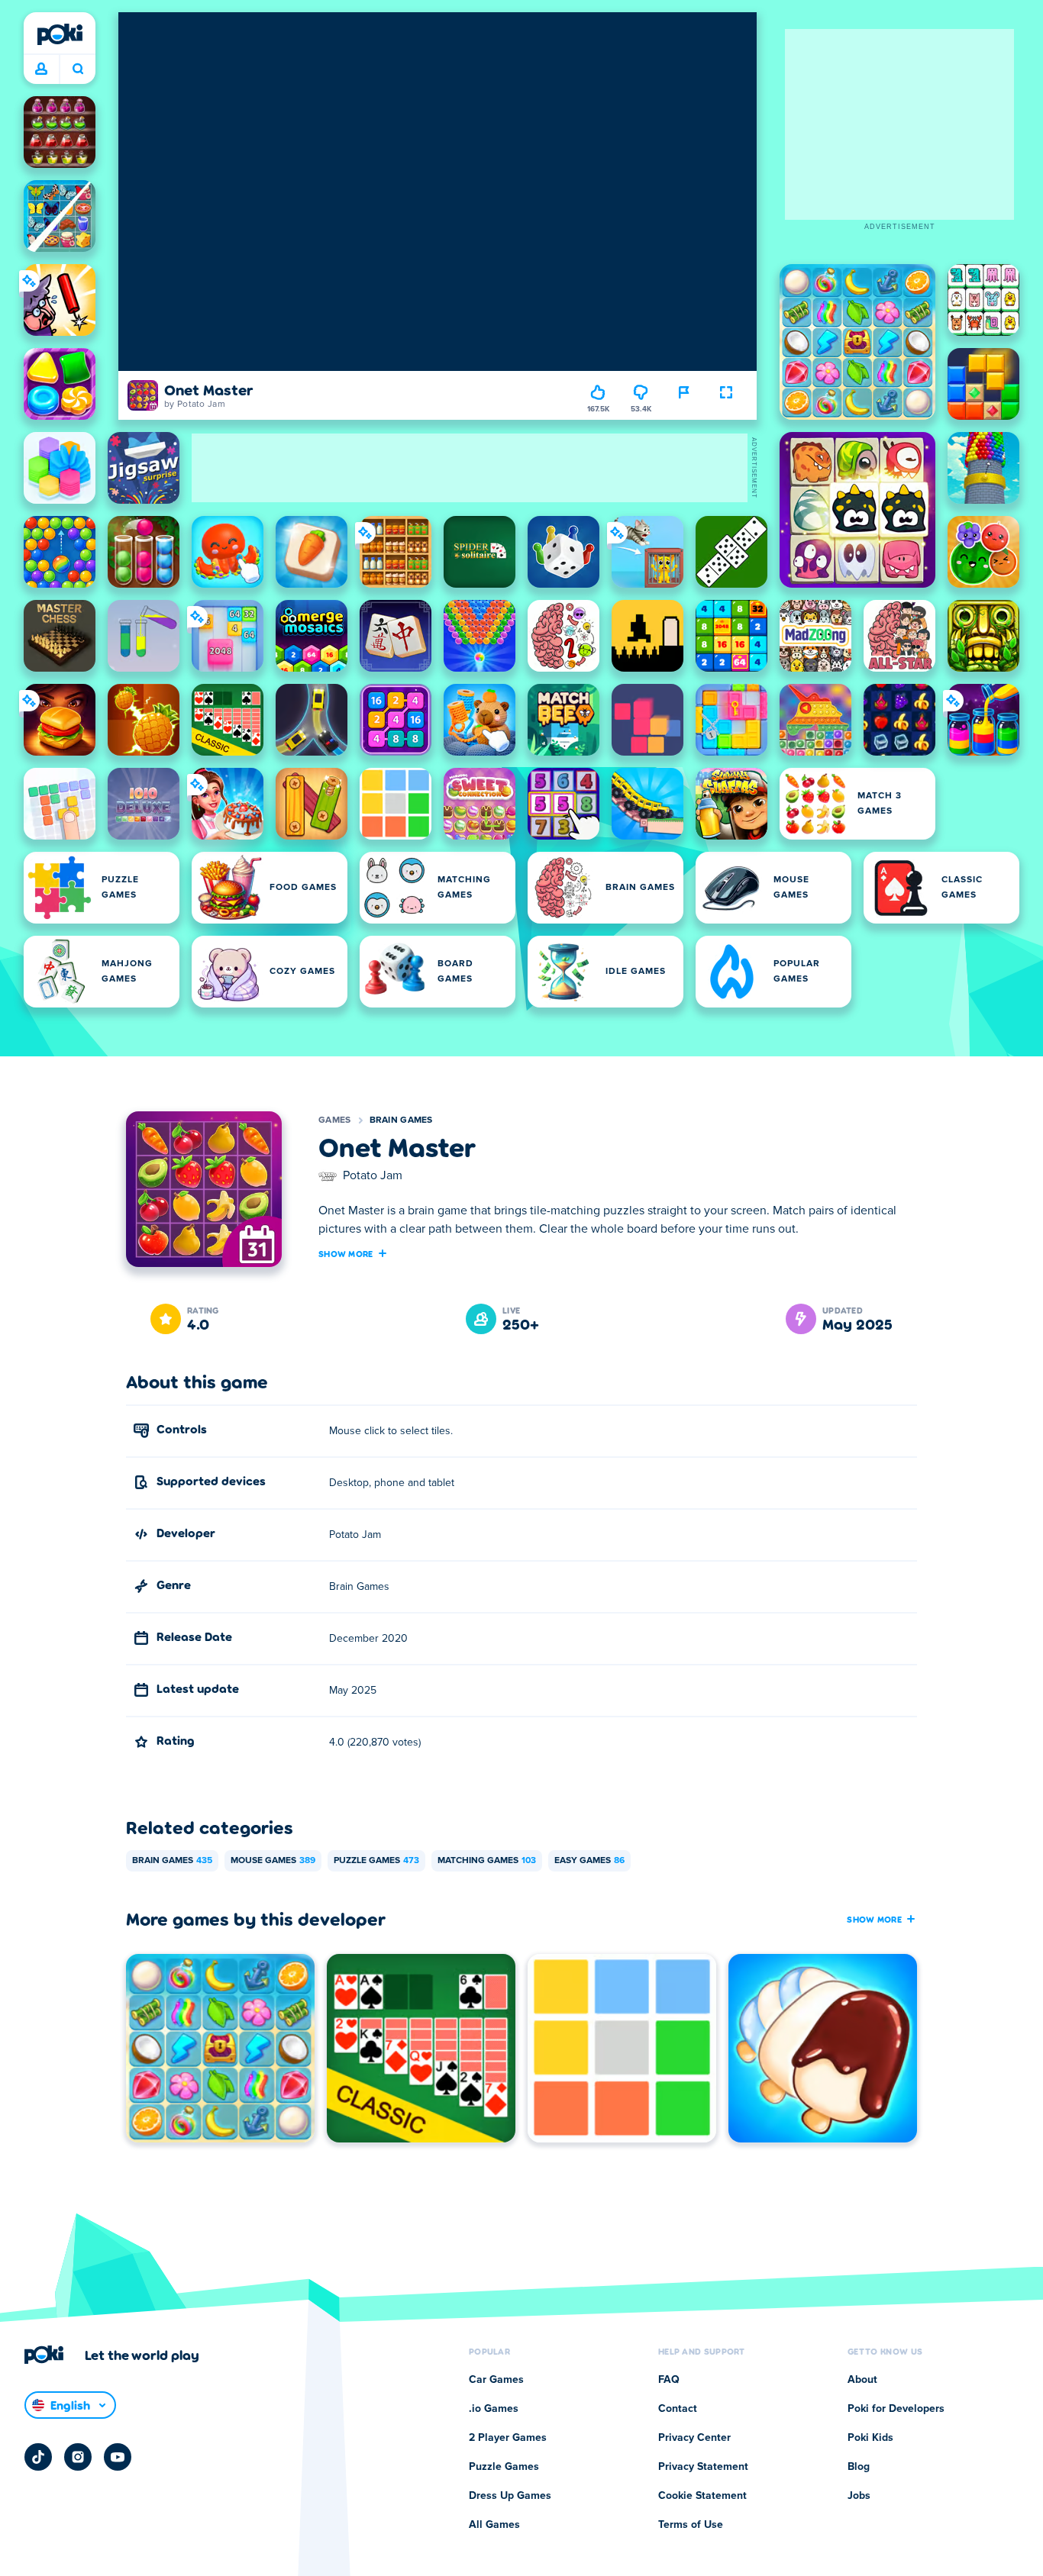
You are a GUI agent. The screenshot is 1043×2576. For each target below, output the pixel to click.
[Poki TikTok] (38, 2457)
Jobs (859, 2496)
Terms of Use (691, 2525)
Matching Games (487, 1861)
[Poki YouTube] (118, 2457)
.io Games (494, 2409)
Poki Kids (870, 2438)
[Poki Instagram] (78, 2457)
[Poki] (60, 34)
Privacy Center (694, 2438)
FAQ (669, 2380)
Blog (859, 2467)
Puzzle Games (376, 1861)
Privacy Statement (703, 2467)
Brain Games (401, 1120)
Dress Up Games (510, 2496)
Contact (678, 2409)
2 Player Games (508, 2438)
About (862, 2380)
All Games (494, 2525)
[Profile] (41, 69)
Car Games (496, 2380)
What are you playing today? (77, 69)
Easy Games (589, 1861)
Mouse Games (273, 1861)
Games (335, 1120)
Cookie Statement (702, 2496)
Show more (346, 1253)
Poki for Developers (896, 2409)
